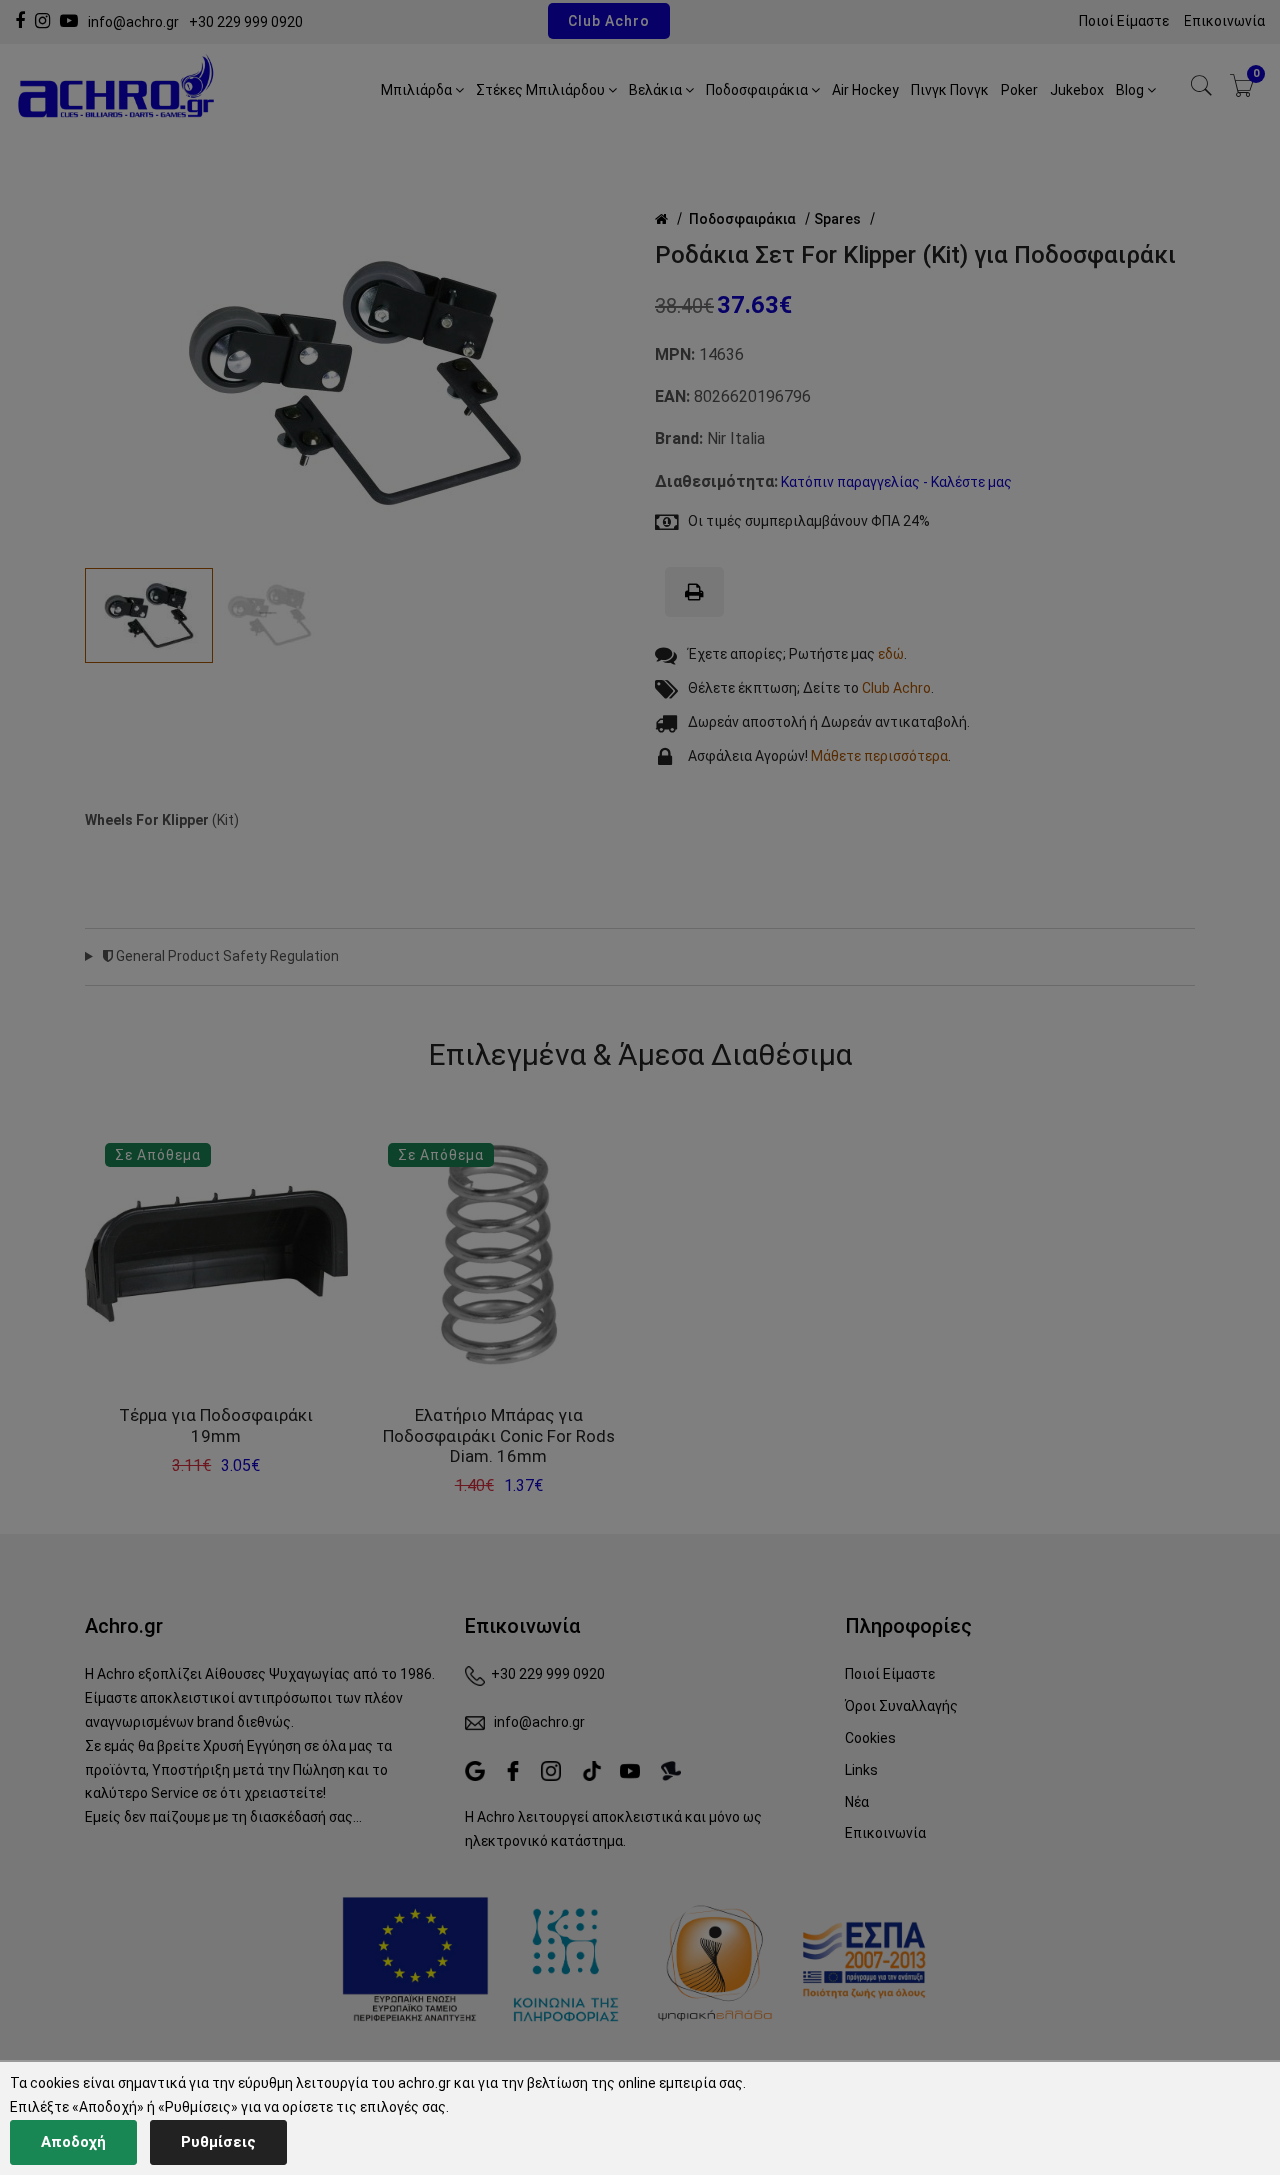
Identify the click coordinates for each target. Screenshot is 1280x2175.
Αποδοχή (73, 2142)
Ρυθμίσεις (218, 2142)
